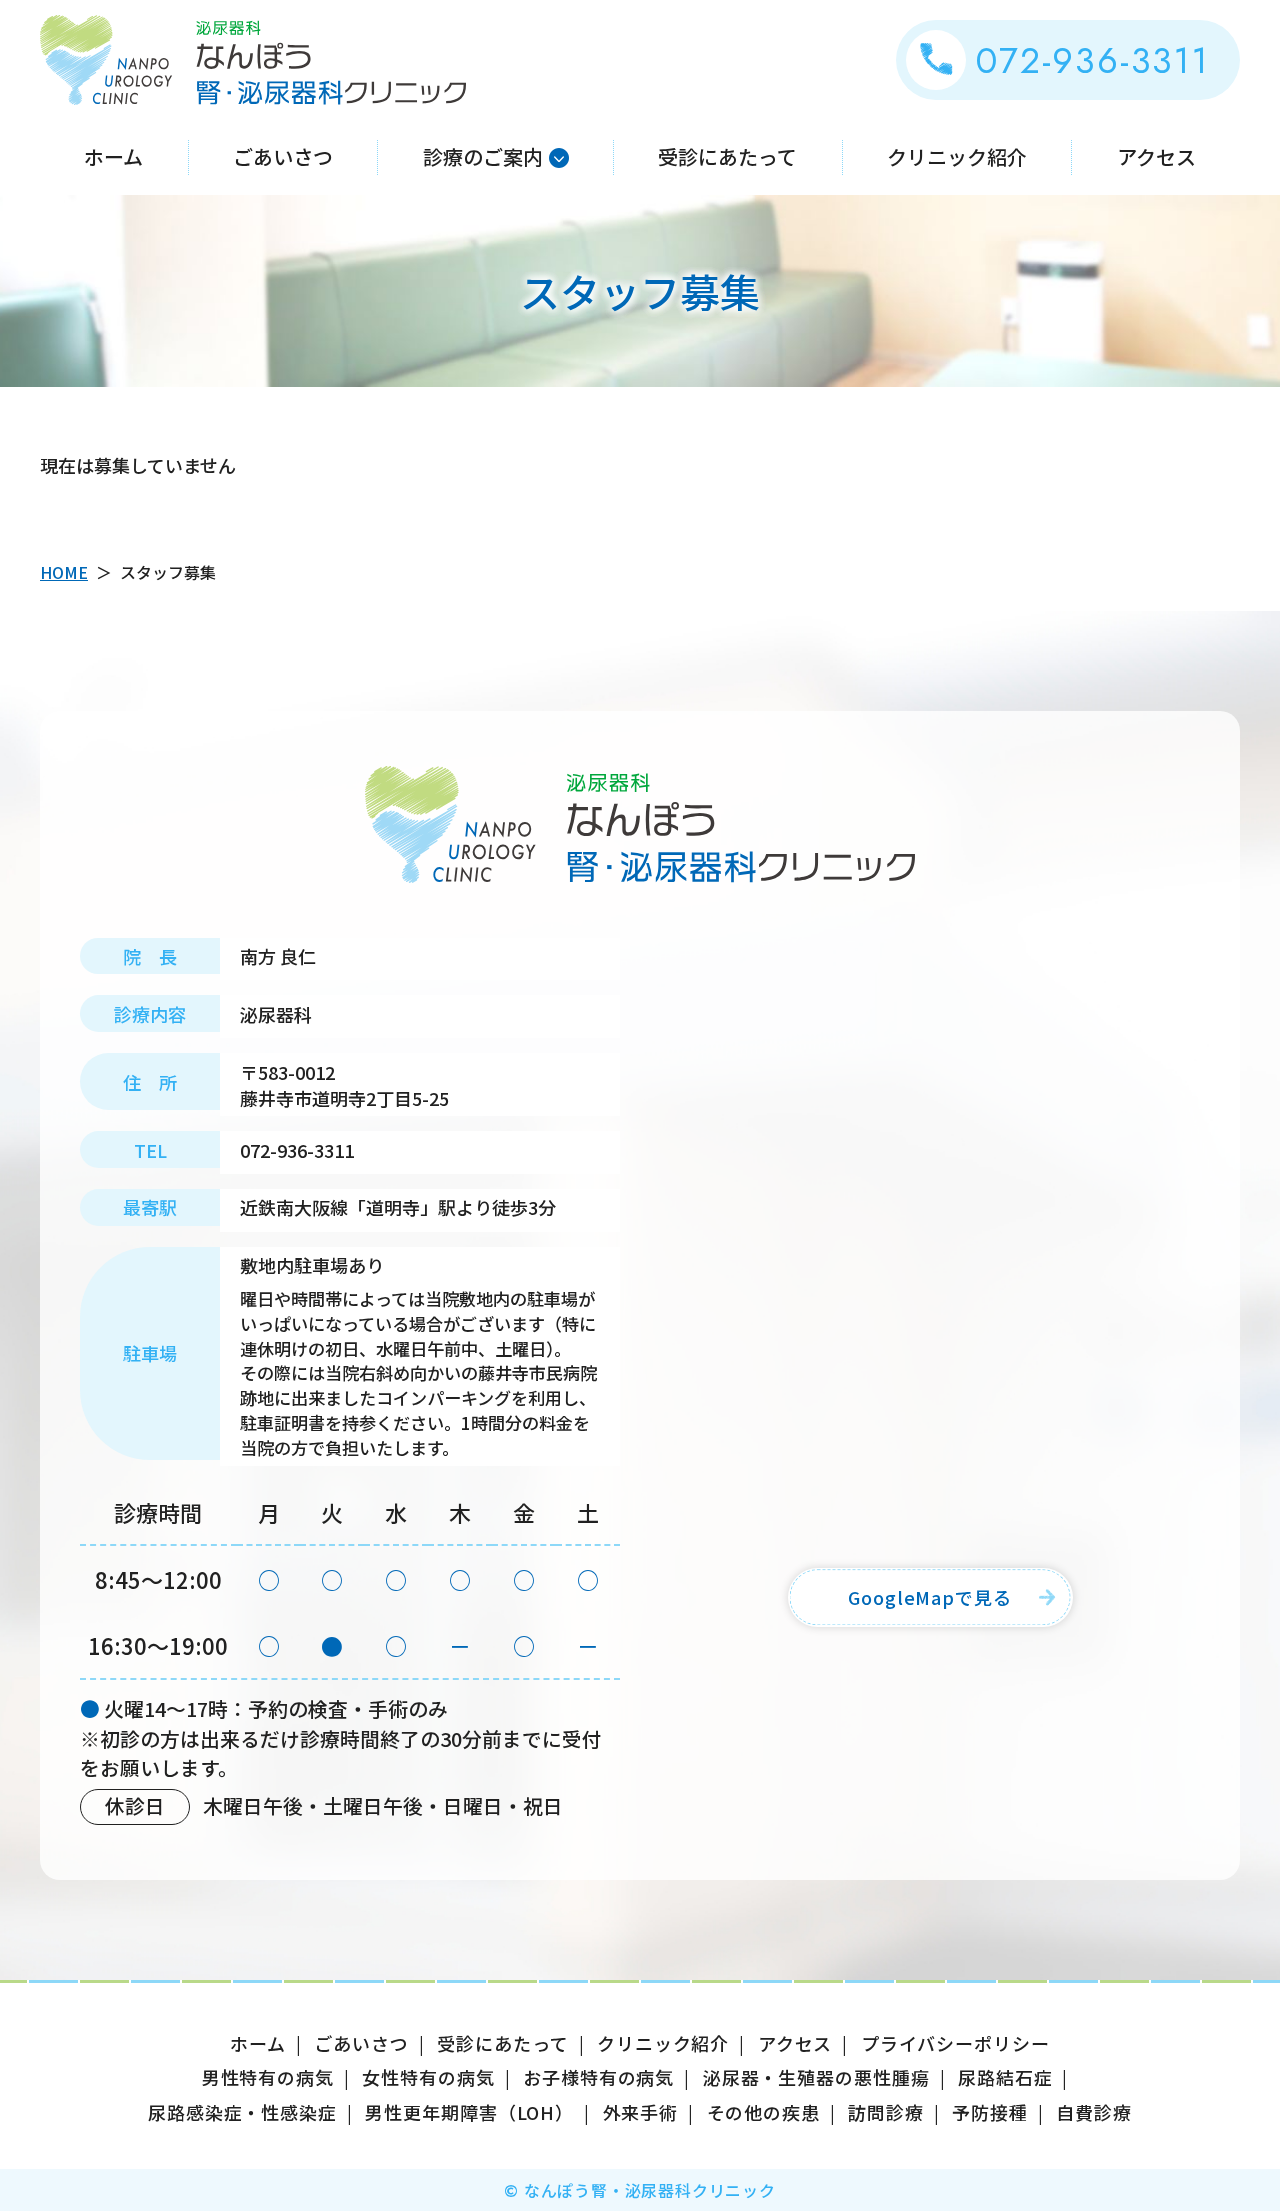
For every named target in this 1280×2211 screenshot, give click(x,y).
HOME (64, 572)
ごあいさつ (283, 156)
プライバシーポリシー (955, 2043)
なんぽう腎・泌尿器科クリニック (253, 60)
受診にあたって (727, 156)
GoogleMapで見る (930, 1597)
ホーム (113, 156)
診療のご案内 (483, 156)
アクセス (1156, 156)
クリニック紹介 (957, 156)
